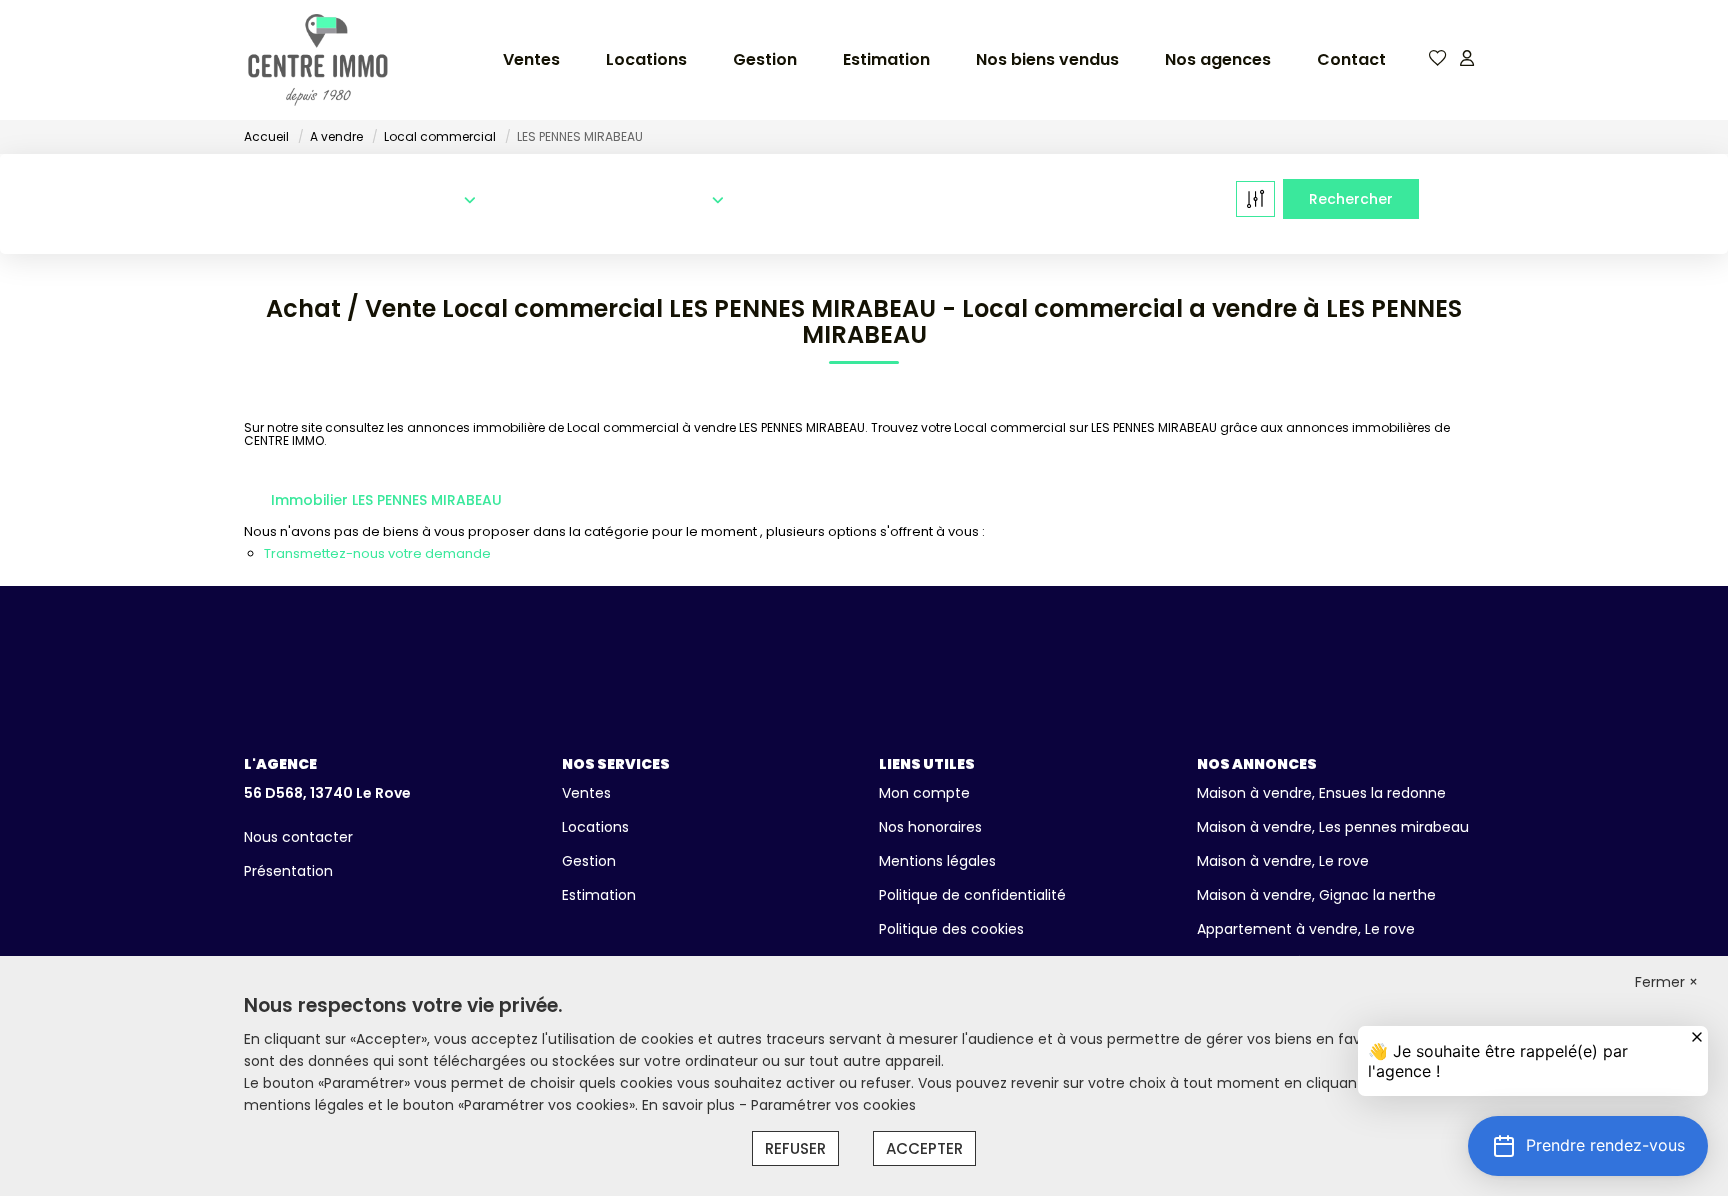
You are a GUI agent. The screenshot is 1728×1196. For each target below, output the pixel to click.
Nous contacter (298, 837)
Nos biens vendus (1047, 59)
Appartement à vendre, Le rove (1306, 929)
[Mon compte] (1467, 59)
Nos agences (1218, 59)
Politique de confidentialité (972, 895)
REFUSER (795, 1148)
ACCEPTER (924, 1148)
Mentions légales (937, 861)
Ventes (531, 59)
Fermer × (1666, 982)
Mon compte (924, 793)
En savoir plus (690, 1105)
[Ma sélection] (1438, 59)
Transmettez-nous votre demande (377, 553)
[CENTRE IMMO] (318, 60)
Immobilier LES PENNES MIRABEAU (386, 500)
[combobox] (362, 198)
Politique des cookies (951, 929)
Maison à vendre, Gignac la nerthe (1316, 895)
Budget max (1042, 200)
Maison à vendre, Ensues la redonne (1321, 793)
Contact (1351, 59)
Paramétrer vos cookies (833, 1105)
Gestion (765, 59)
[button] (1588, 1146)
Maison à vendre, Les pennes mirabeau (1333, 827)
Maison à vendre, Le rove (1283, 861)
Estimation (886, 59)
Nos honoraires (930, 827)
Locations (646, 59)
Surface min (795, 200)
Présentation (288, 871)
